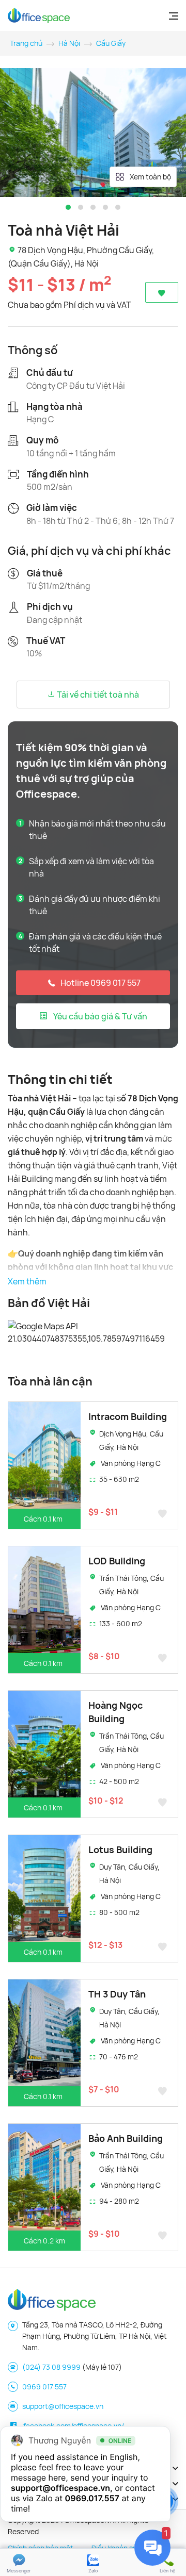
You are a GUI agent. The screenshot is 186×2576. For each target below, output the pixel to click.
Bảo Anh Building (126, 2138)
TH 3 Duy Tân (117, 1994)
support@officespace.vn (63, 2406)
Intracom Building (128, 1416)
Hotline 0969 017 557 (100, 983)
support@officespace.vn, (62, 2488)
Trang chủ (26, 43)
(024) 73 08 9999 (51, 2367)
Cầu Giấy (111, 43)
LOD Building (117, 1561)
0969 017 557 (44, 2387)
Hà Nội (69, 43)
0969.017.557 (92, 2498)
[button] (68, 207)
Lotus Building (120, 1850)
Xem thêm (27, 1281)
